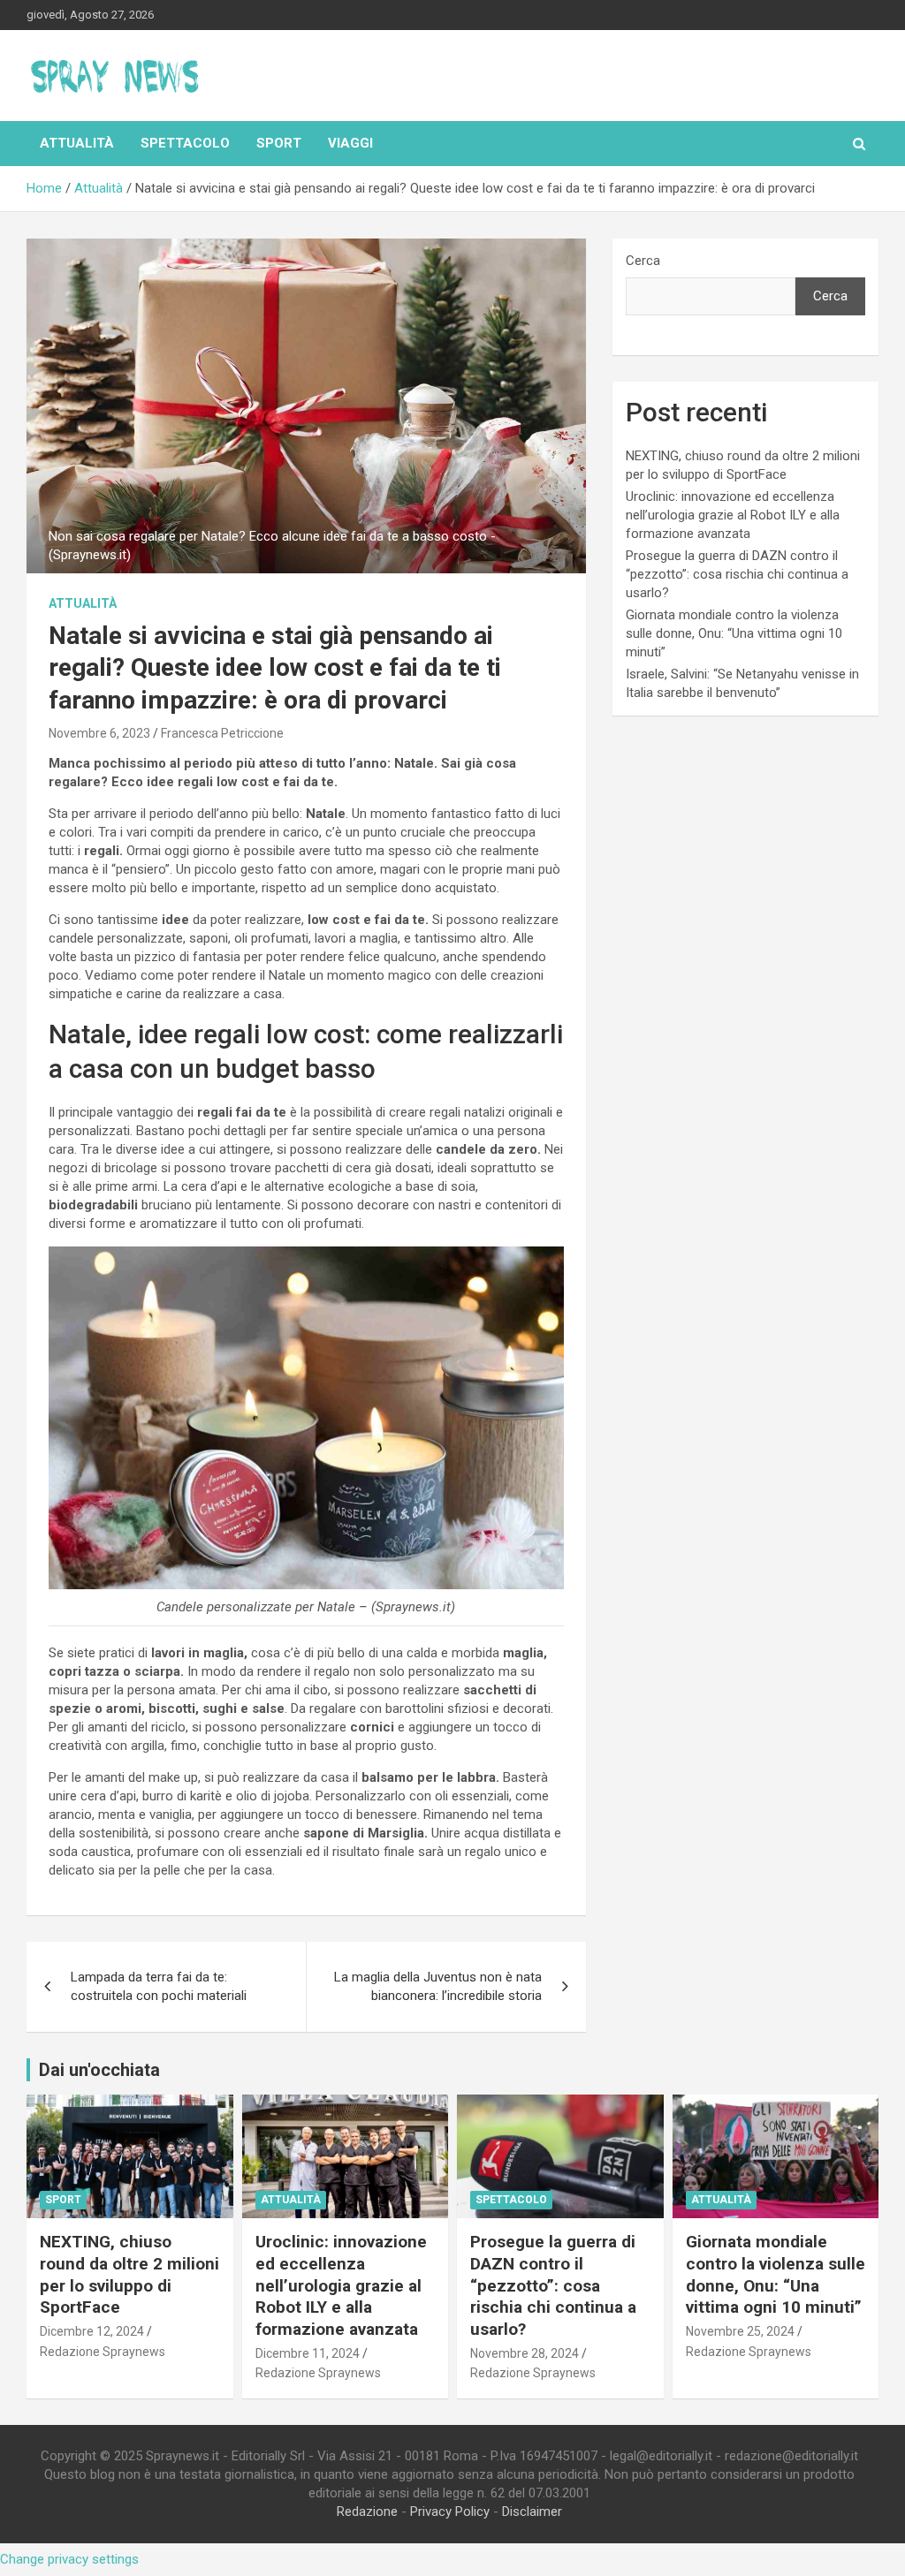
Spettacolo (185, 143)
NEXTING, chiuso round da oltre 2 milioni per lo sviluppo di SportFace (129, 2274)
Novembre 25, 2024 (740, 2331)
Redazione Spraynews (103, 2352)
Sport (279, 143)
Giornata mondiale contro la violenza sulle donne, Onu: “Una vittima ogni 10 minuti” (734, 633)
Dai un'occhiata (99, 2070)
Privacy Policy (450, 2512)
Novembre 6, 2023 (99, 733)
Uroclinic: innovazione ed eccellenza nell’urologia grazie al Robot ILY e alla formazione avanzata (733, 515)
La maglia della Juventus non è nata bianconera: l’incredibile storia (438, 1986)
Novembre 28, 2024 (525, 2353)
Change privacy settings (69, 2559)
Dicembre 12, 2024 (92, 2331)
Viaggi (350, 143)
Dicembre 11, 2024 (308, 2353)
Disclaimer (532, 2512)
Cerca (643, 261)
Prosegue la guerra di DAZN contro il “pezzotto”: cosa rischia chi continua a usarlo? (737, 574)
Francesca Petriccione (222, 733)
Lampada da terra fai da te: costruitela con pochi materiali (159, 1986)
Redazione (367, 2512)
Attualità (77, 143)
